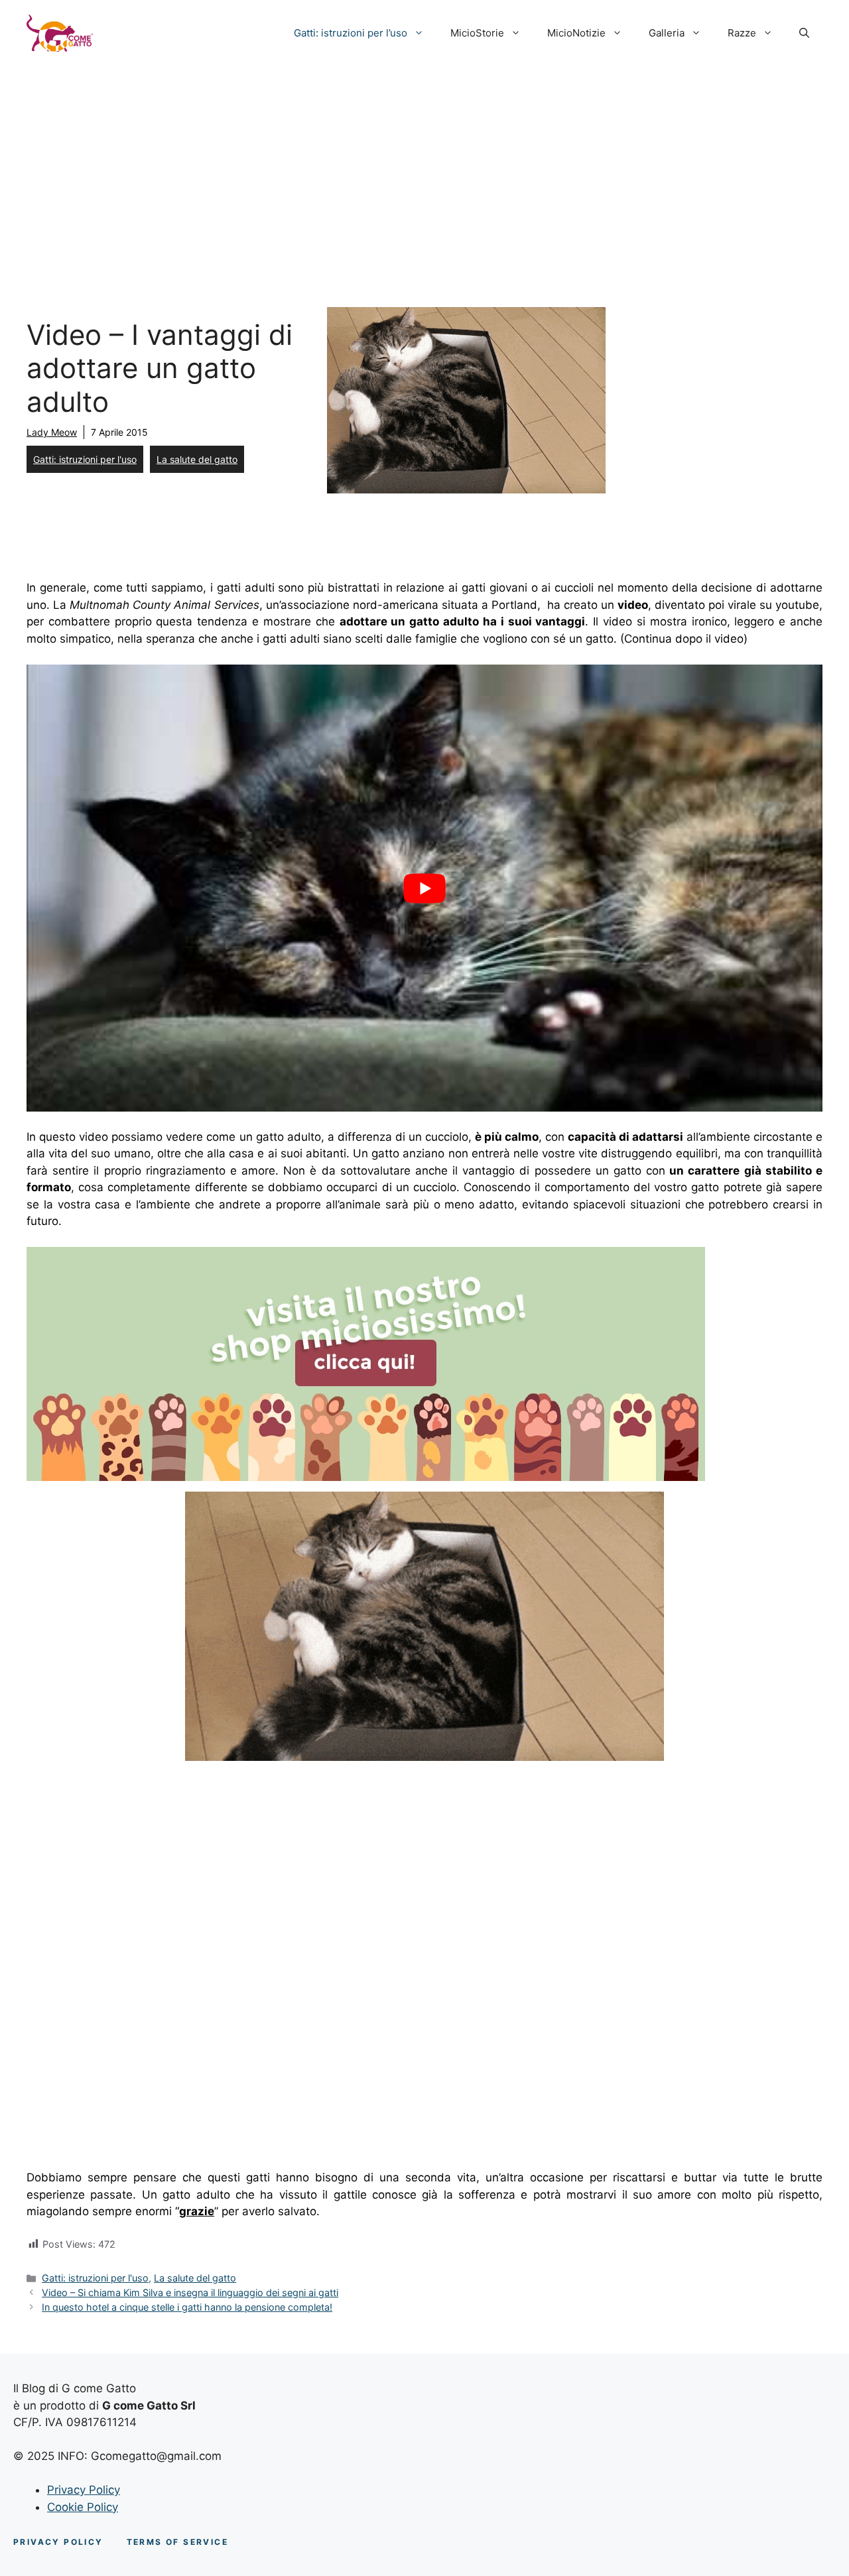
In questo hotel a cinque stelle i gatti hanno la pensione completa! (187, 2307)
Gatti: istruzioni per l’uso (351, 33)
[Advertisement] (424, 166)
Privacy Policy (84, 2490)
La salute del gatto (197, 459)
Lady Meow (52, 432)
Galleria (667, 33)
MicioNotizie (576, 33)
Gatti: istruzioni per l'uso (85, 459)
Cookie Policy (83, 2507)
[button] (804, 33)
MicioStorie (477, 33)
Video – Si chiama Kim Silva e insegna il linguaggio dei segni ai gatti (190, 2292)
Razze (742, 33)
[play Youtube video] (424, 888)
